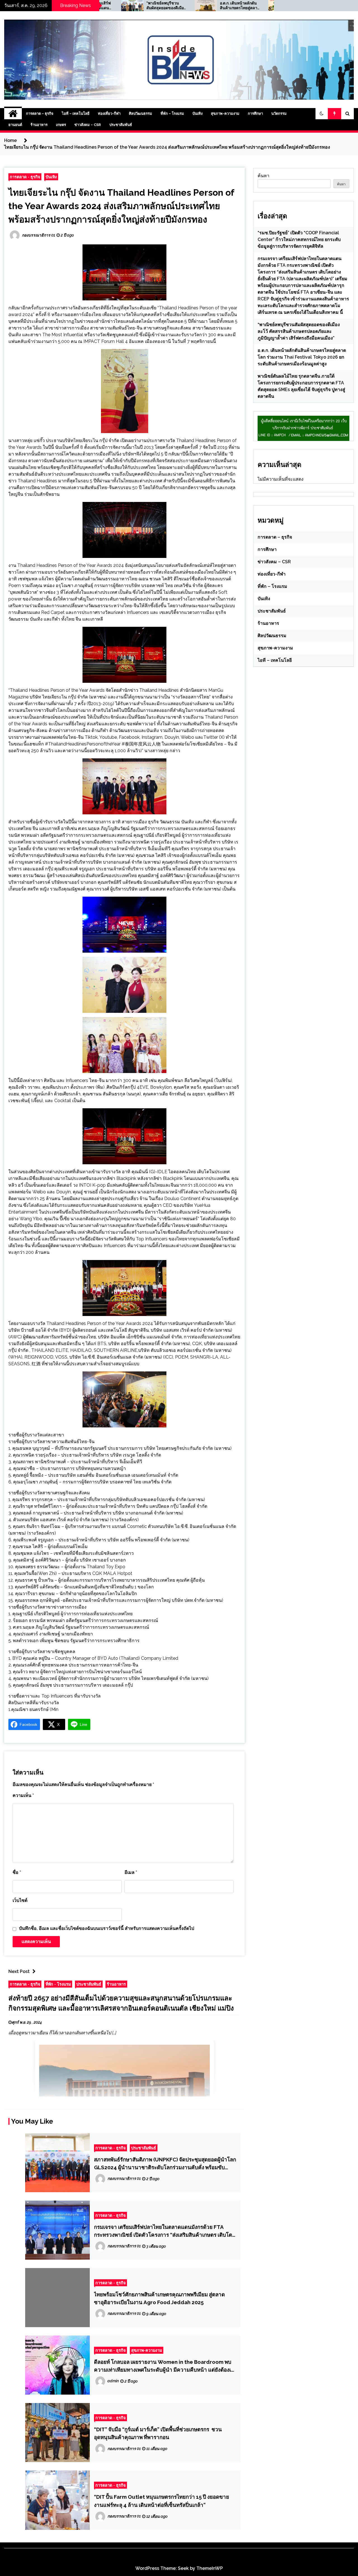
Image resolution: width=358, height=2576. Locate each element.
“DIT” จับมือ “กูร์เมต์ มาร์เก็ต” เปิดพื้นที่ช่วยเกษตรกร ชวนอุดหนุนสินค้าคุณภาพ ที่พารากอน (158, 2433)
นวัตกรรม (279, 114)
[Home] (13, 114)
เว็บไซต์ (20, 1900)
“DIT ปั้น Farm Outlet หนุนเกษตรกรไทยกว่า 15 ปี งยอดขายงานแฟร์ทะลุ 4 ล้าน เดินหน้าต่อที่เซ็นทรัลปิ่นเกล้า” (162, 2501)
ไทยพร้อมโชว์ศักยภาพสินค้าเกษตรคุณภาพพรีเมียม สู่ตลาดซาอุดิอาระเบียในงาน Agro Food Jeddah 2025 (159, 2298)
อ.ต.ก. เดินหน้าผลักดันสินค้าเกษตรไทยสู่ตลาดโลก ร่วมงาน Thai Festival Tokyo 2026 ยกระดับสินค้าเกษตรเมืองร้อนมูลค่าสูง (177, 6)
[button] (322, 114)
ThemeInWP (210, 2568)
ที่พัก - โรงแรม (58, 1984)
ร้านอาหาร (39, 125)
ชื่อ (17, 1872)
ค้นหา (263, 176)
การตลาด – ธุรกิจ (40, 114)
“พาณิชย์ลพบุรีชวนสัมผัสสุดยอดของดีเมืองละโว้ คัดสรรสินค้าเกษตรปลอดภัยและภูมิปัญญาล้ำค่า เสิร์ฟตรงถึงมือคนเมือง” (299, 331)
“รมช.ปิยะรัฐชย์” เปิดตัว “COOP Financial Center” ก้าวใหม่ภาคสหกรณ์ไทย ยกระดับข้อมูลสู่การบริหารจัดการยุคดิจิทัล (299, 239)
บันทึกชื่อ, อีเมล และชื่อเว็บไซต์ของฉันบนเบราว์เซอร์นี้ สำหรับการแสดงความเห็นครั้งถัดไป (107, 1928)
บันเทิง (197, 114)
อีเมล (131, 1872)
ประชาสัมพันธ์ (121, 125)
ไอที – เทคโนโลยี (76, 114)
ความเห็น (23, 1795)
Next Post (19, 1971)
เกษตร (61, 125)
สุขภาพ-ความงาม (225, 114)
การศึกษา (255, 114)
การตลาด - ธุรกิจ (25, 177)
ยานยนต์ (15, 125)
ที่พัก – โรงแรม (172, 114)
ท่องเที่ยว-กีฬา (109, 114)
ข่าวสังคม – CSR (88, 125)
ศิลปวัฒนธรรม (141, 114)
